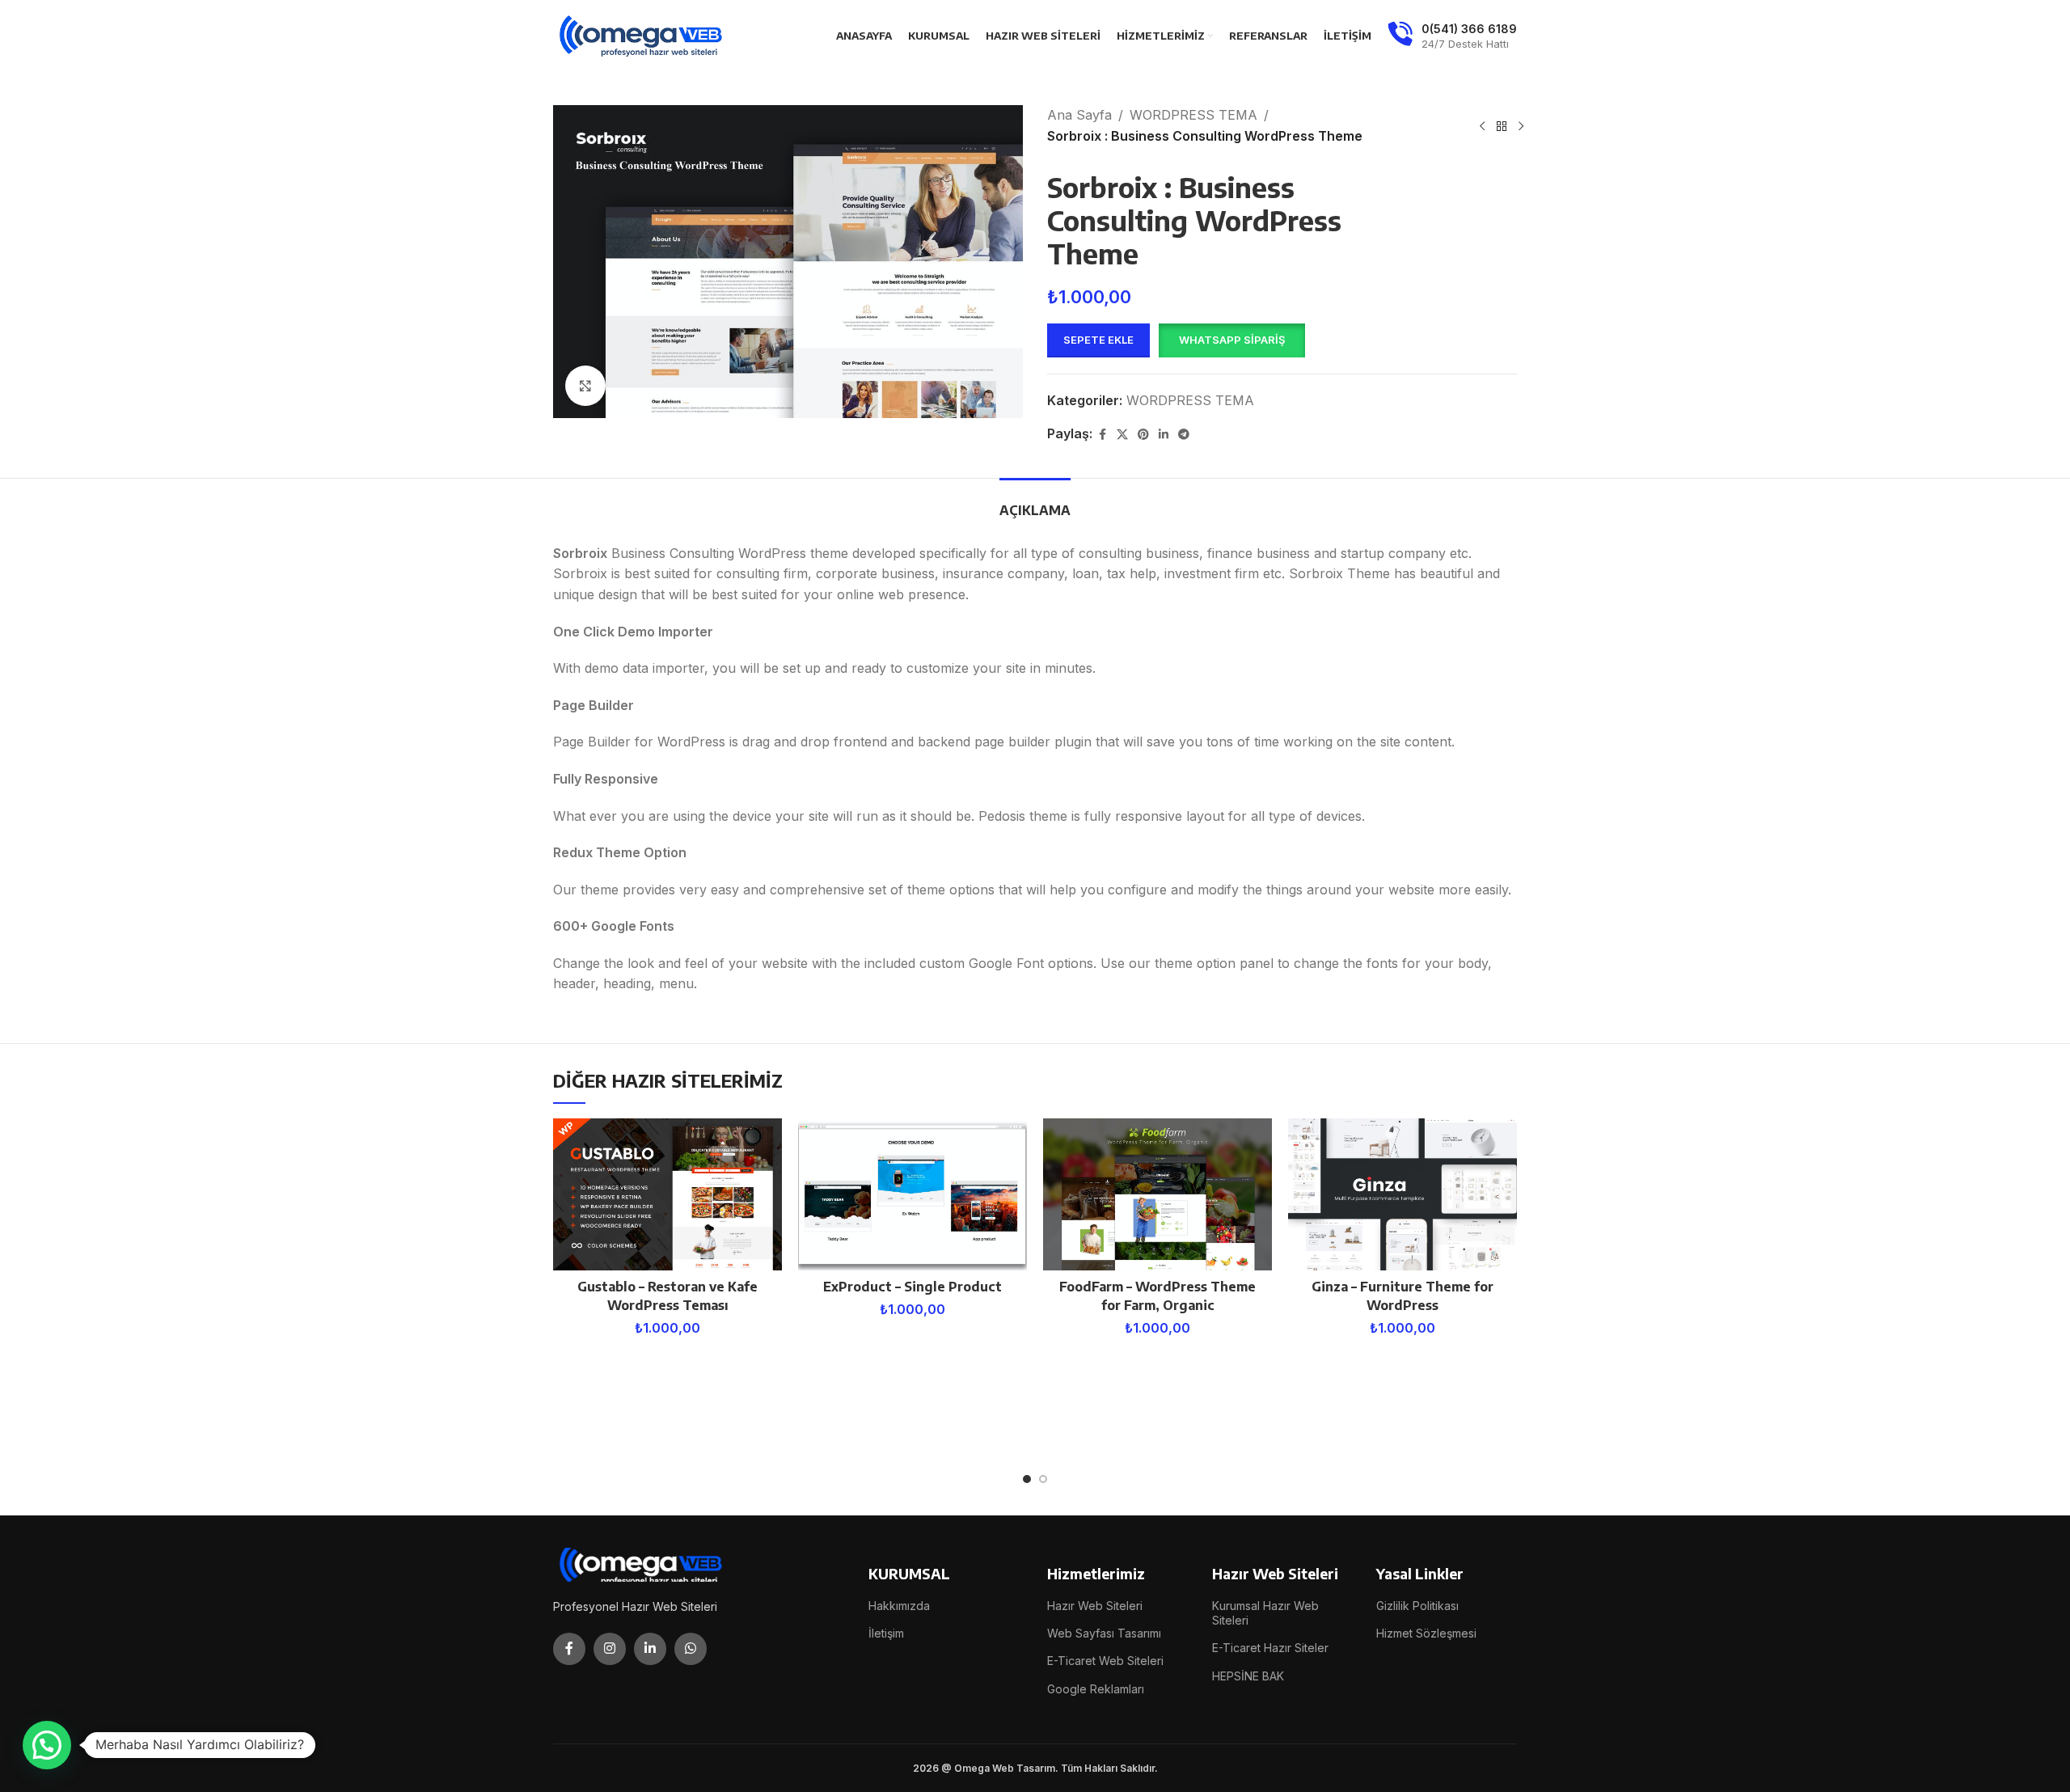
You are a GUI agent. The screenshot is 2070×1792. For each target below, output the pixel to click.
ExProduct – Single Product (912, 1287)
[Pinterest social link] (1143, 435)
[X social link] (1122, 435)
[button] (1231, 340)
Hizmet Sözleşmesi (1426, 1633)
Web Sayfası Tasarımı (1104, 1633)
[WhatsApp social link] (691, 1649)
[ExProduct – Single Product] (912, 1195)
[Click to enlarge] (585, 386)
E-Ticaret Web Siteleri (1105, 1661)
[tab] (1035, 503)
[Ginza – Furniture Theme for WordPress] (1403, 1195)
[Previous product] (1482, 126)
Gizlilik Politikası (1417, 1606)
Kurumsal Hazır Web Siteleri (1265, 1613)
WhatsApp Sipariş (1232, 340)
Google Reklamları (1096, 1689)
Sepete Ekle (1098, 340)
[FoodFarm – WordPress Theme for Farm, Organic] (1158, 1195)
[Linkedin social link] (1164, 435)
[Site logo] (642, 35)
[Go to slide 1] (1027, 1479)
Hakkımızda (899, 1606)
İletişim (886, 1633)
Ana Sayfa (1079, 115)
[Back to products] (1502, 126)
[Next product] (1521, 126)
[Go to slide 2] (1043, 1479)
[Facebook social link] (1102, 435)
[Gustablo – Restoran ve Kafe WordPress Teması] (667, 1195)
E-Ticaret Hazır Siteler (1270, 1648)
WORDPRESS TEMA (1193, 115)
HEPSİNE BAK (1248, 1676)
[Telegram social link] (1184, 435)
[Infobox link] (1452, 36)
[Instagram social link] (610, 1649)
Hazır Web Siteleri (1095, 1606)
